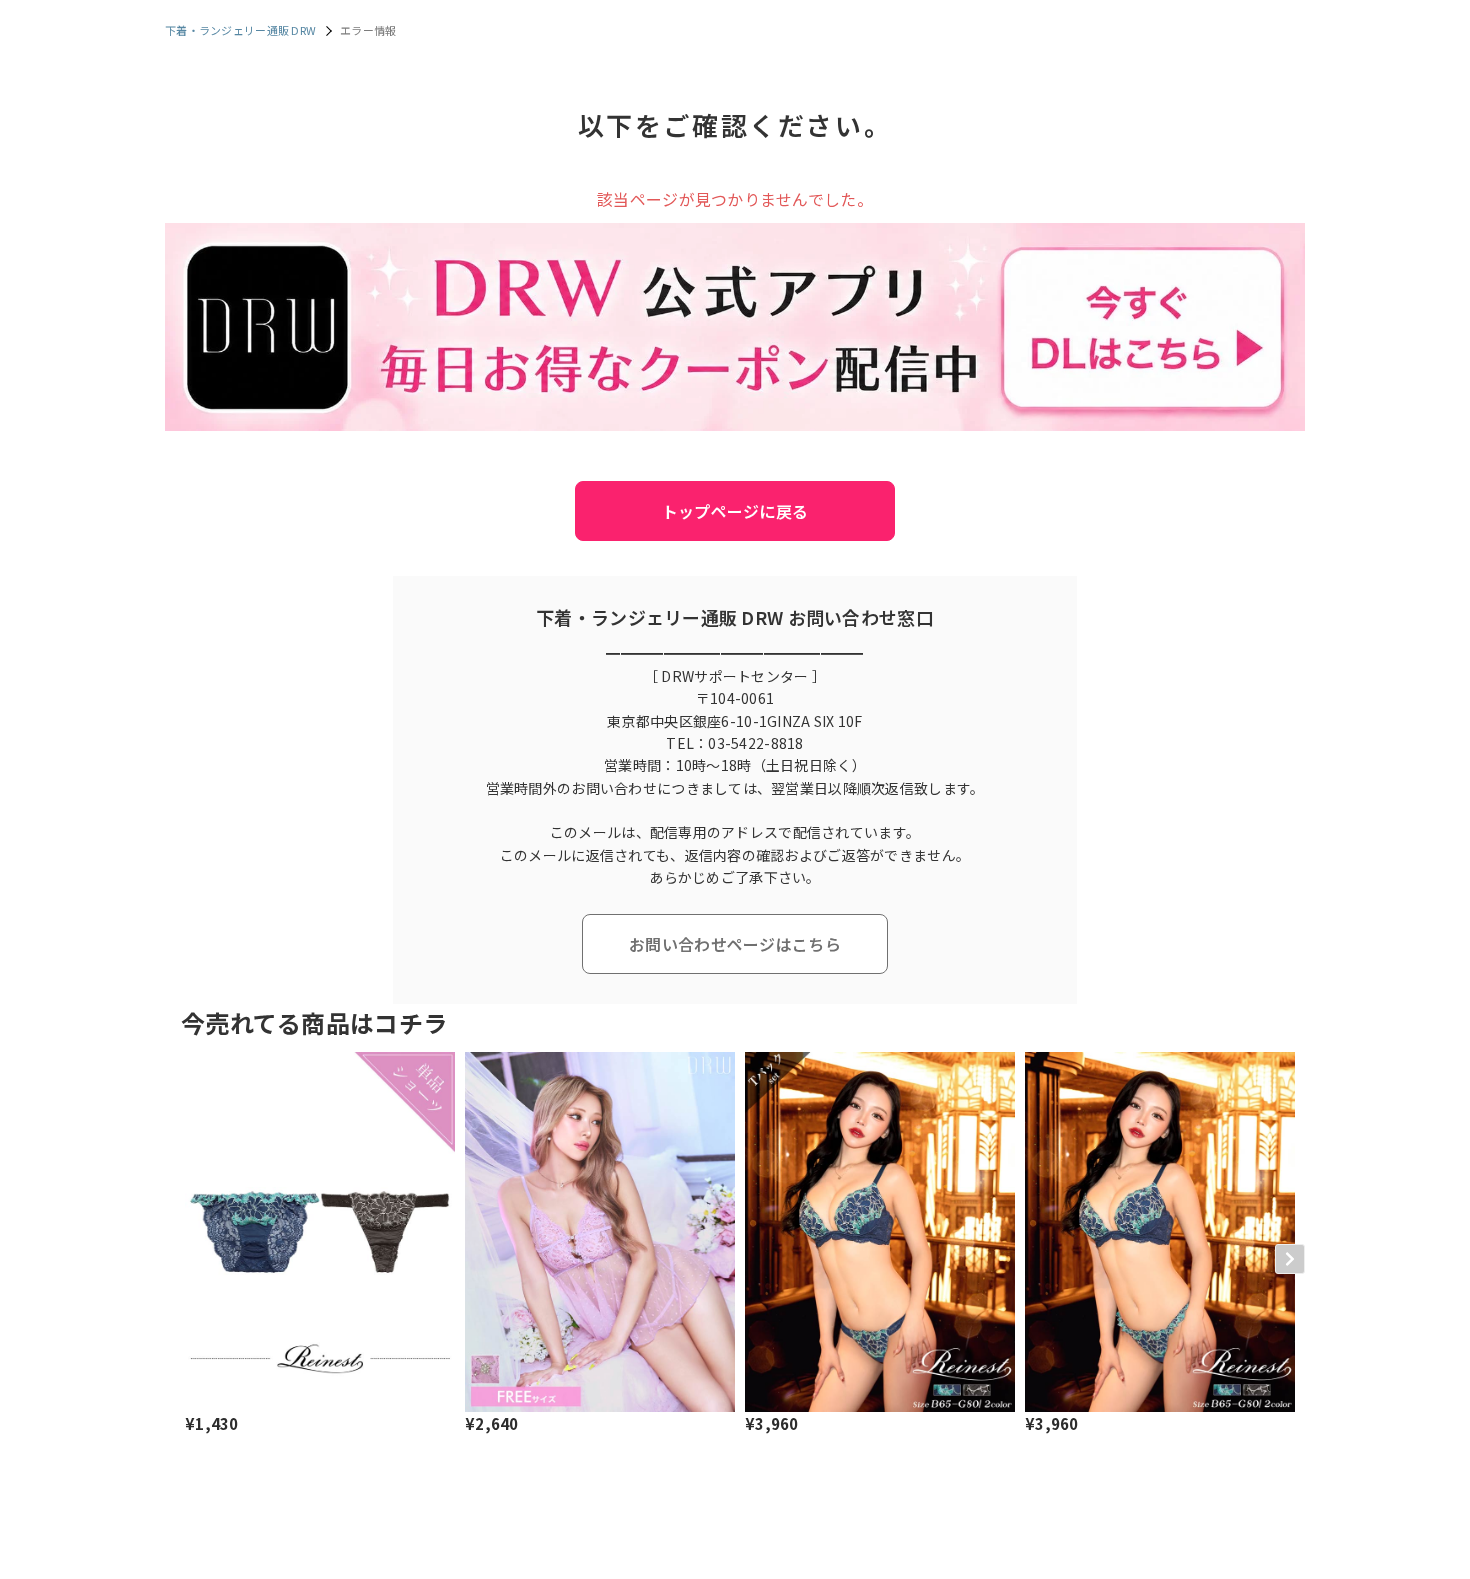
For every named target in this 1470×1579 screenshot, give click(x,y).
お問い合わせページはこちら (735, 944)
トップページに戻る (735, 511)
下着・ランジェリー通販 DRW (240, 30)
